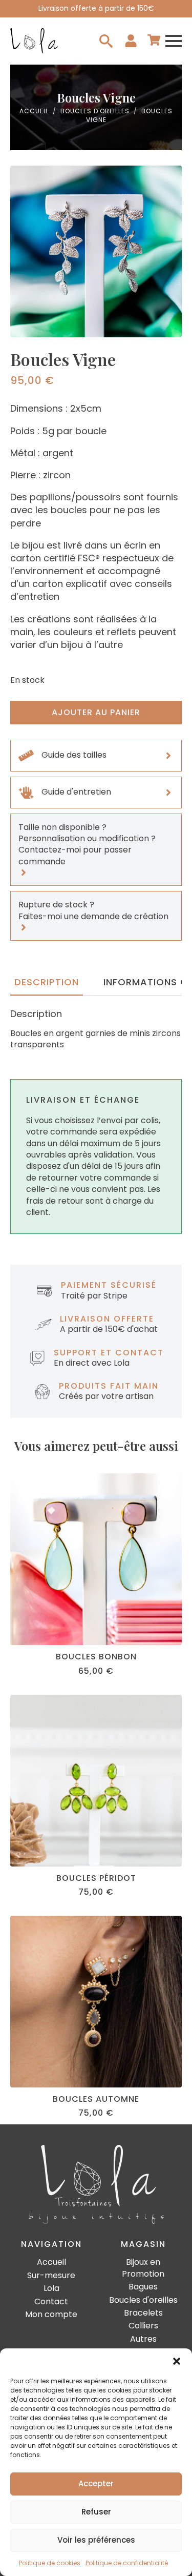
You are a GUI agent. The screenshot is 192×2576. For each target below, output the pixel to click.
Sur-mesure (51, 2276)
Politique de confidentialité (127, 2563)
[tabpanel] (96, 1029)
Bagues (143, 2287)
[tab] (47, 982)
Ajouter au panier (96, 712)
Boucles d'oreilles (95, 111)
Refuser (96, 2512)
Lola (51, 2288)
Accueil (34, 111)
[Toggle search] (106, 41)
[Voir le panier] (154, 41)
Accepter (96, 2483)
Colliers (143, 2326)
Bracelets (143, 2313)
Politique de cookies (50, 2563)
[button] (177, 2361)
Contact (51, 2302)
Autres (143, 2339)
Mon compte (51, 2315)
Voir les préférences (96, 2540)
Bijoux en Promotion (143, 2268)
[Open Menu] (174, 41)
